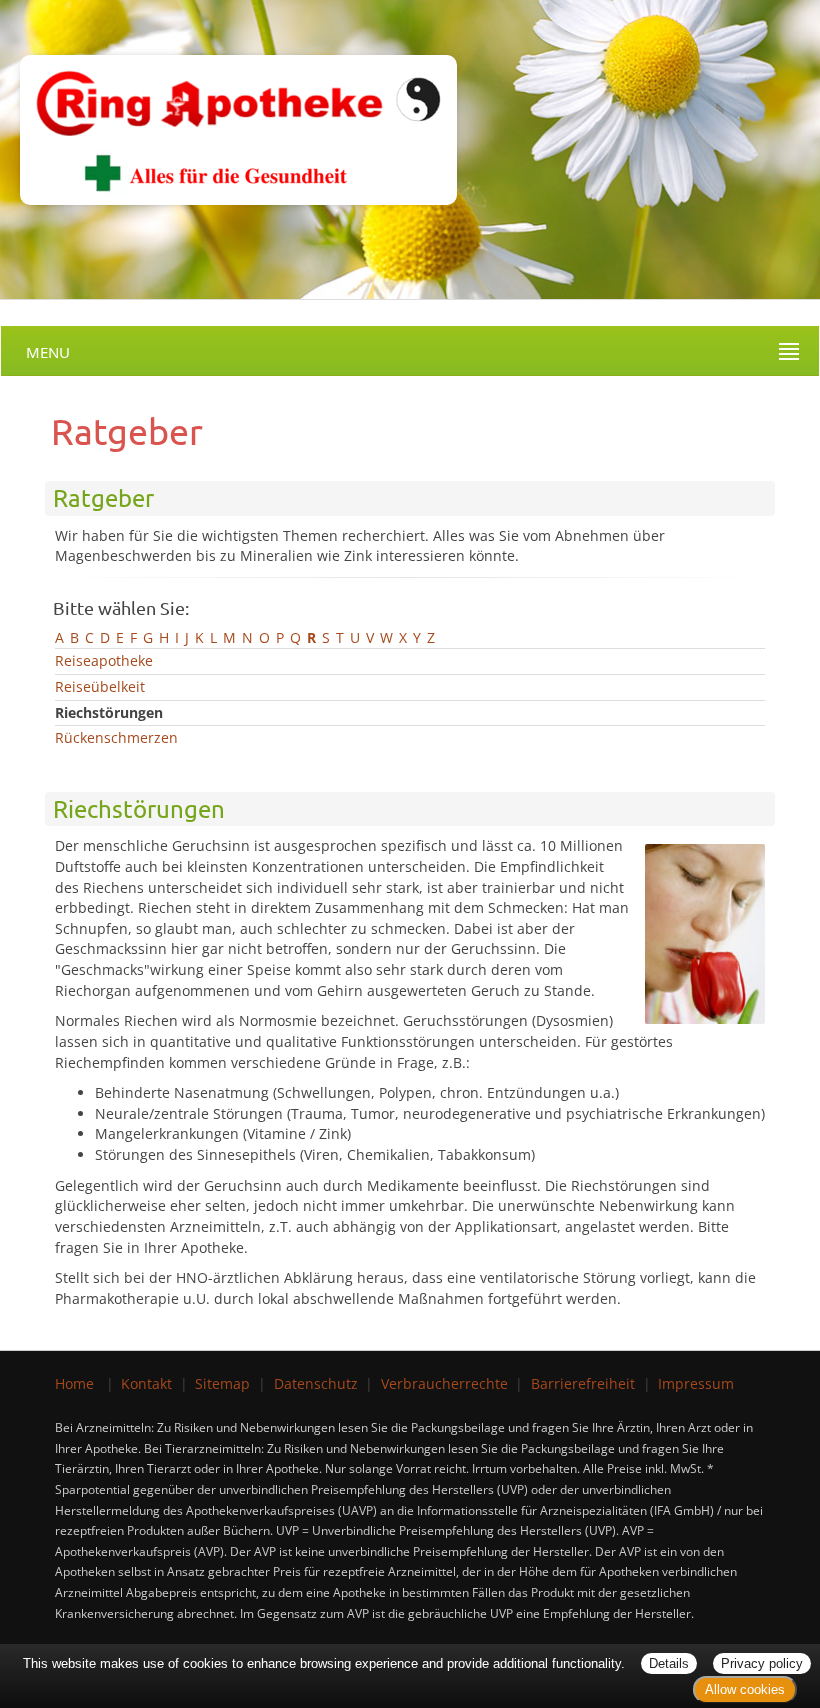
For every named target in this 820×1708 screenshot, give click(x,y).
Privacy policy (762, 1663)
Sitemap (222, 1383)
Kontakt (146, 1383)
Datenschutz (316, 1383)
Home (74, 1383)
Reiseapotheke (104, 660)
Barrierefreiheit (583, 1383)
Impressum (696, 1383)
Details (669, 1663)
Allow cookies (745, 1689)
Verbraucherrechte (444, 1383)
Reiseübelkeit (100, 686)
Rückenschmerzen (116, 737)
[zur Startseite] (228, 100)
